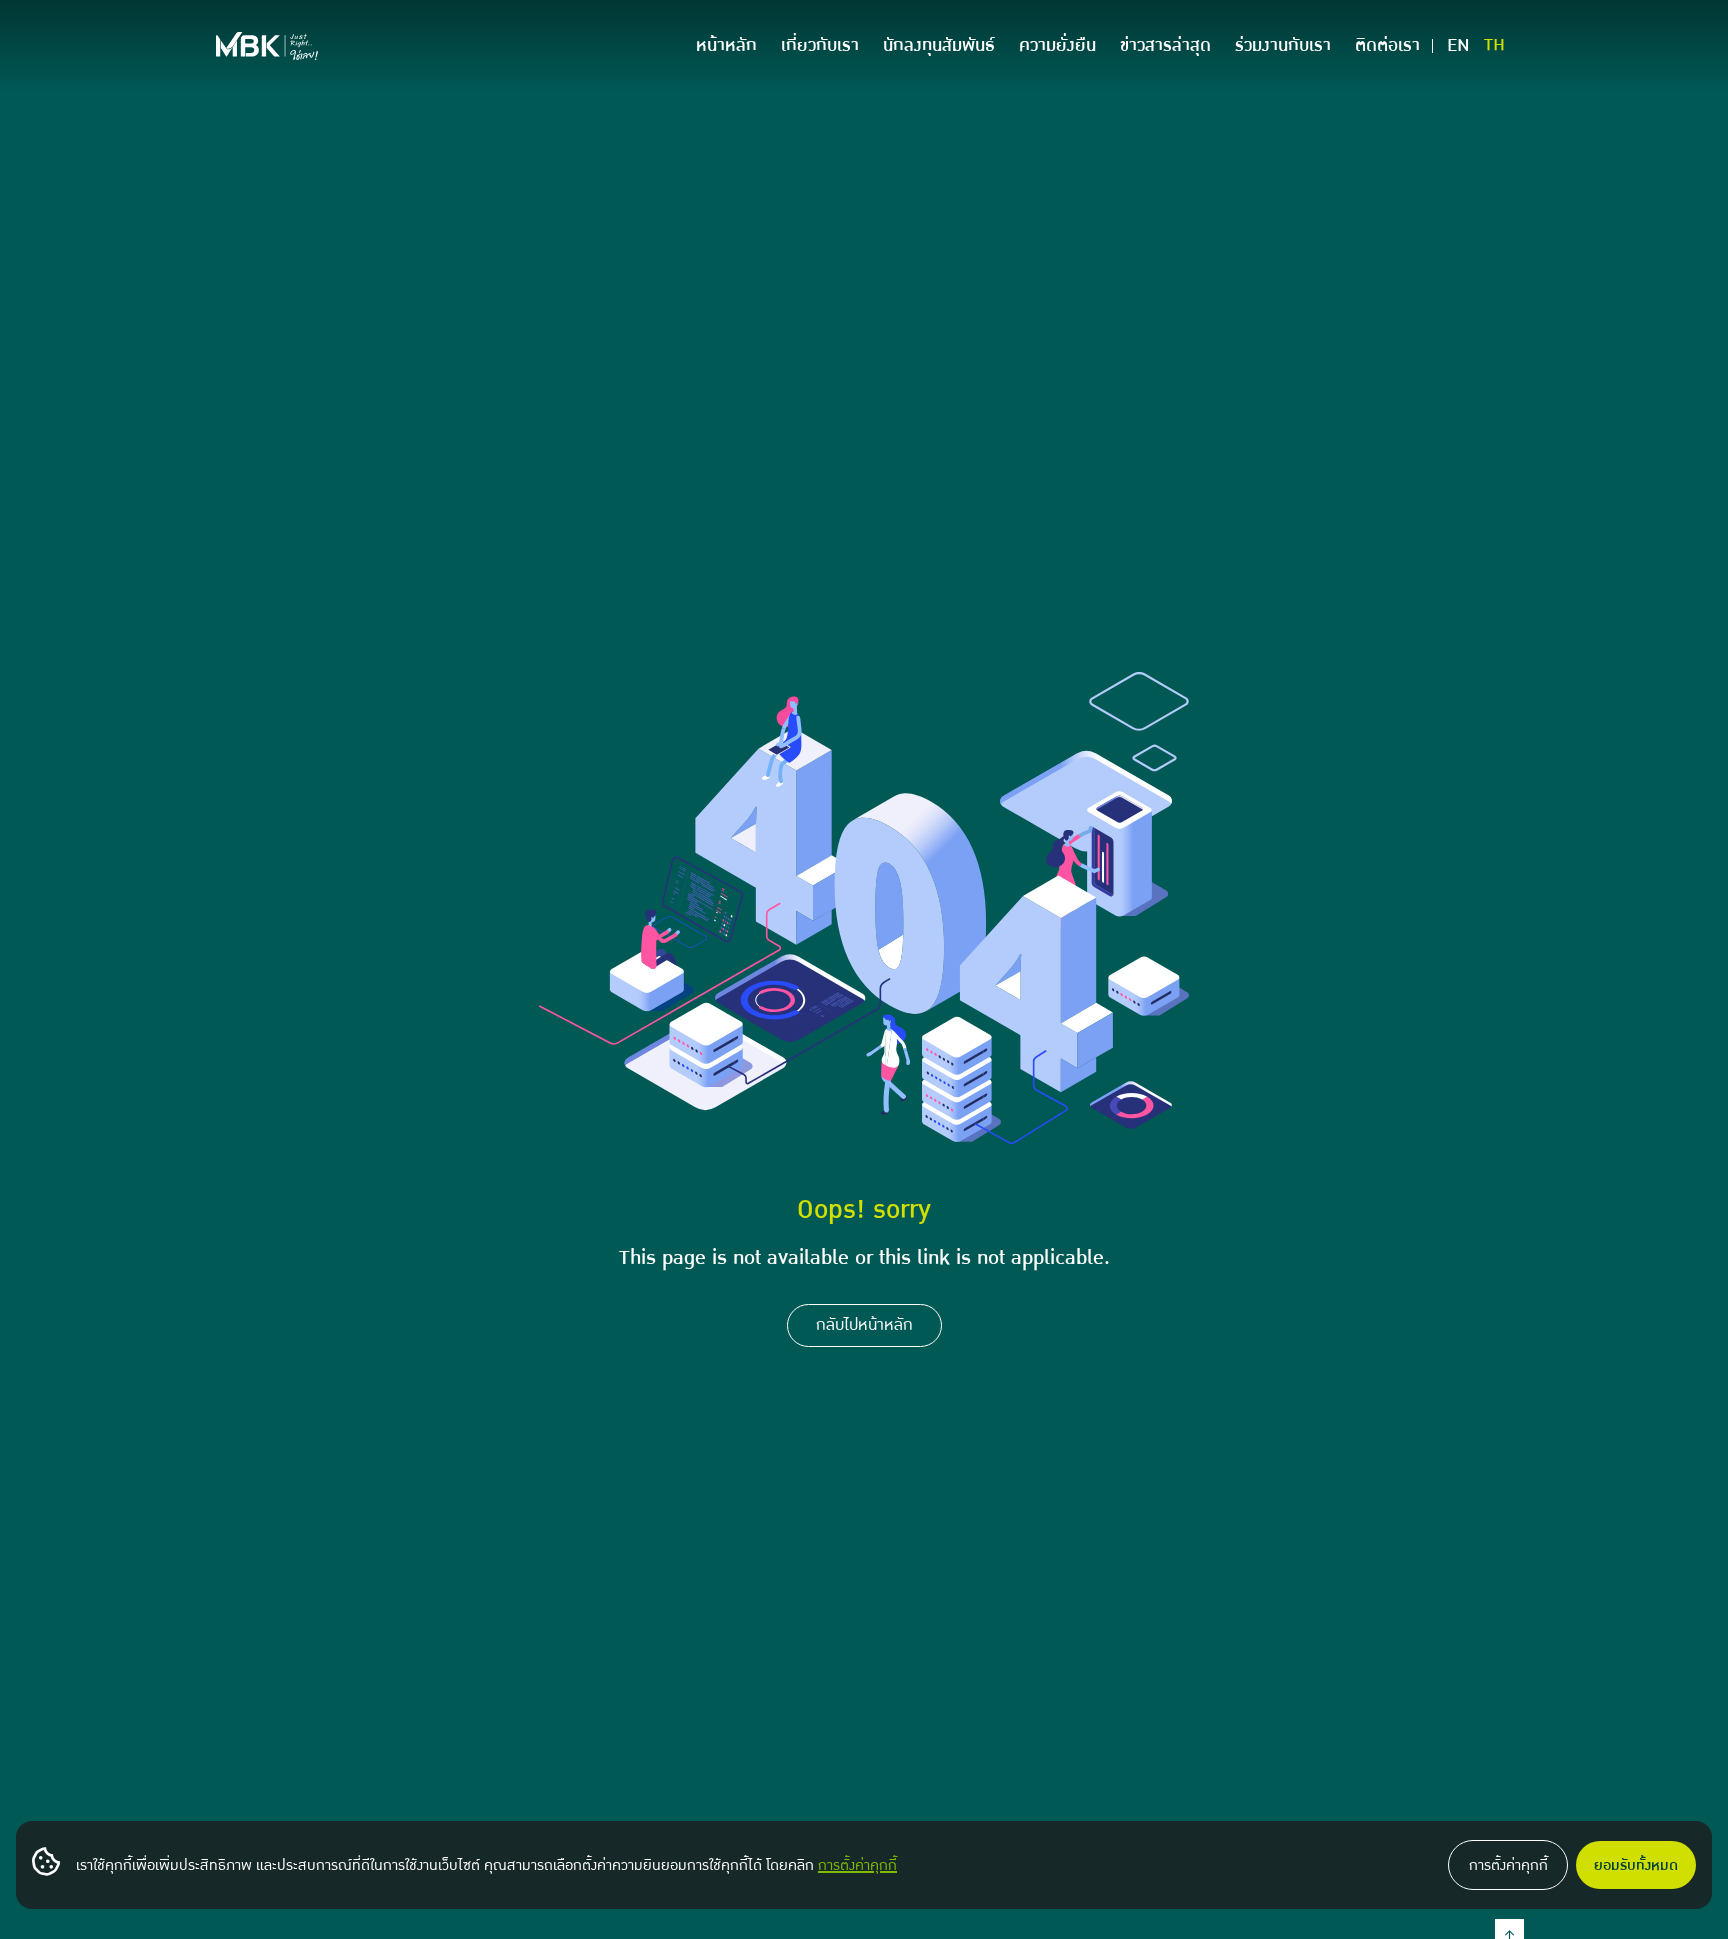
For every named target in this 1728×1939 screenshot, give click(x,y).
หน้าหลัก (726, 45)
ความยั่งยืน (1057, 45)
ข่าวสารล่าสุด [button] (1165, 45)
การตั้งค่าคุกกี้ (857, 1865)
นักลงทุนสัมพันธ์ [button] (939, 45)
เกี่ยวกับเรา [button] (820, 45)
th (1494, 45)
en (1458, 45)
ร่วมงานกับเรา (1283, 45)
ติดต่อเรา (1387, 45)
